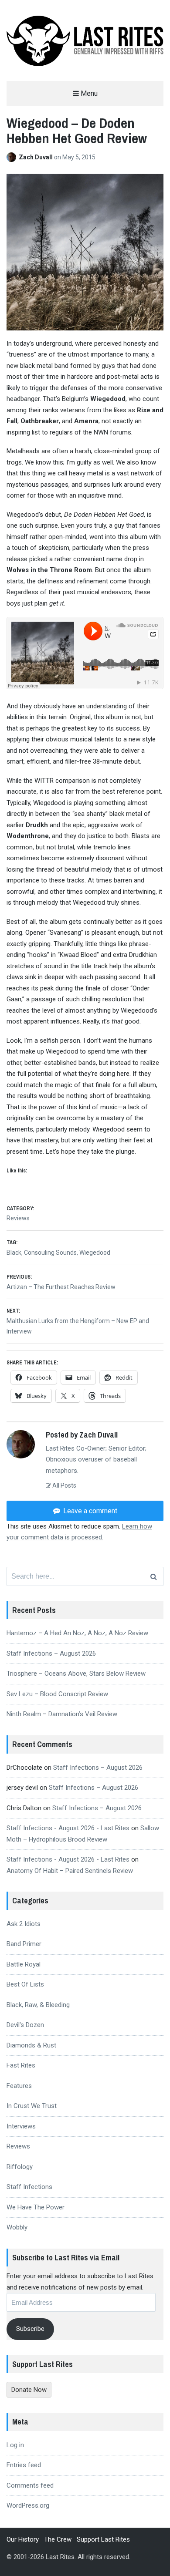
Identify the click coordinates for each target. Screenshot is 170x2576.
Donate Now (29, 2390)
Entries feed (24, 2465)
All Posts (64, 1485)
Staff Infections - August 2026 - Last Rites (68, 1828)
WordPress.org (28, 2505)
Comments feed (30, 2485)
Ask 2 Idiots (24, 1924)
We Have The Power (36, 2207)
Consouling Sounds (50, 1253)
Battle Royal (24, 1964)
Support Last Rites (103, 2539)
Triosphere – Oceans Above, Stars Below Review (76, 1674)
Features (19, 2086)
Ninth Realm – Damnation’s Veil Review (62, 1714)
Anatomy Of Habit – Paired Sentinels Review (70, 1871)
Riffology (20, 2167)
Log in (15, 2445)
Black (14, 1253)
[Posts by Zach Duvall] (13, 157)
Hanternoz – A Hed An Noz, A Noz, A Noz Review (77, 1633)
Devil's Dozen (25, 2025)
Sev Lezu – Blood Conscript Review (57, 1694)
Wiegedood (95, 1253)
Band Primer (24, 1944)
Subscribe (30, 2329)
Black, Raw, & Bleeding (38, 2005)
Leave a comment (89, 1511)
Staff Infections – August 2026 (51, 1653)
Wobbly (17, 2227)
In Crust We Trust (32, 2106)
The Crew (58, 2539)
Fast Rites (21, 2065)
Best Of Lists (25, 1984)
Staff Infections (29, 2187)
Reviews (18, 1218)
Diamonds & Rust (31, 2045)
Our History (23, 2539)
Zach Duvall (36, 157)
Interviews (21, 2126)
